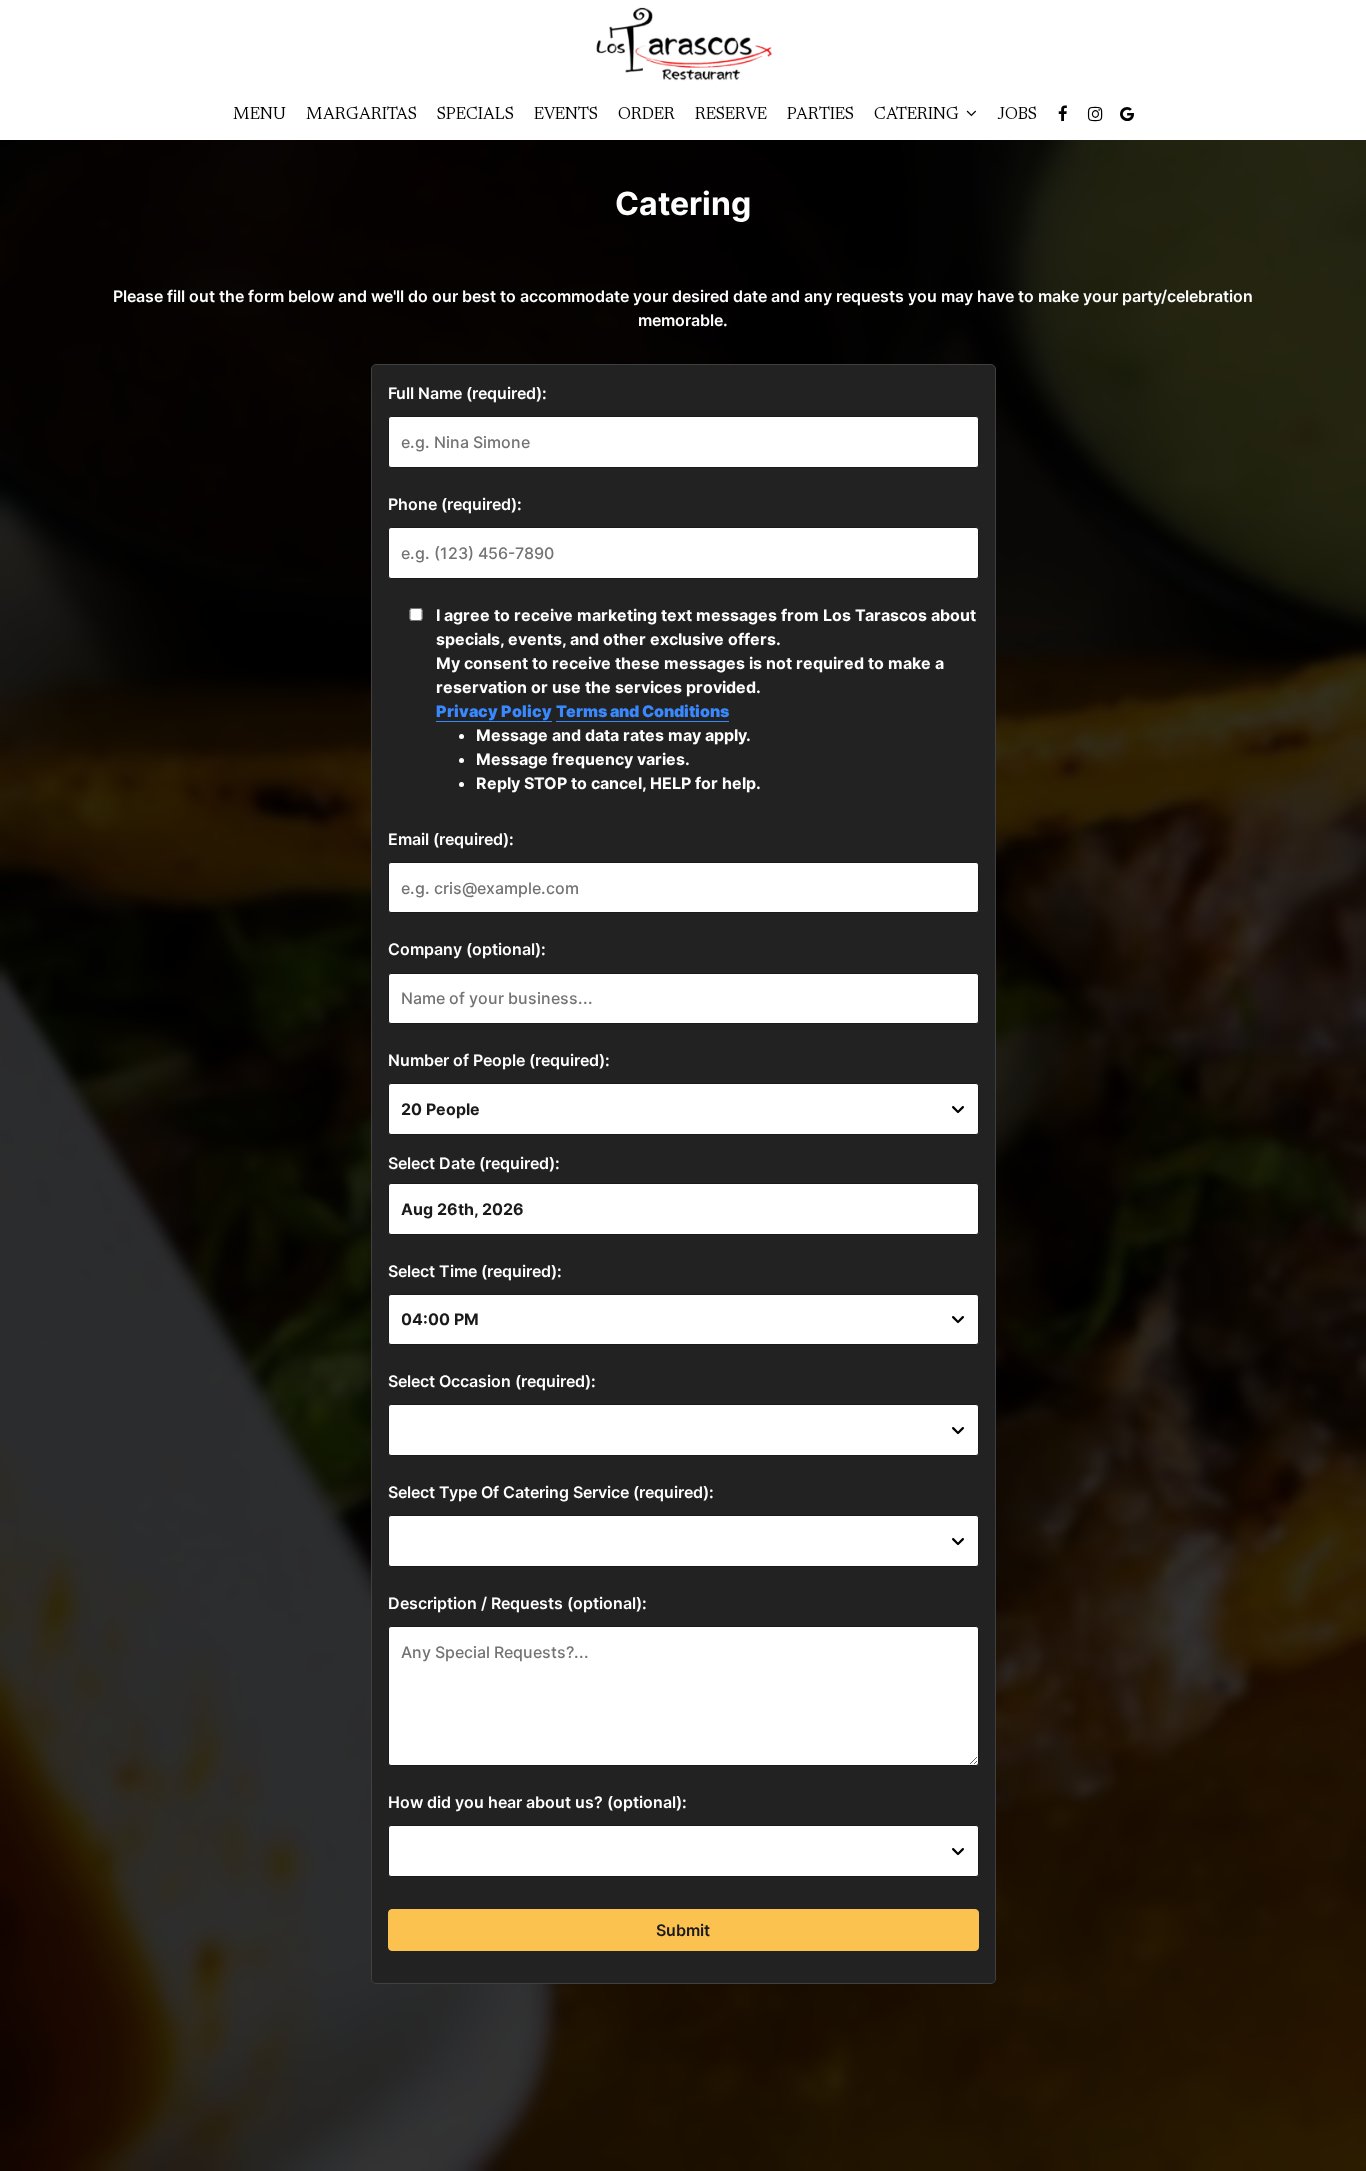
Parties (820, 115)
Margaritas (361, 115)
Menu (259, 115)
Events (566, 115)
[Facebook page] (1063, 114)
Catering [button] (918, 115)
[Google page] (1127, 114)
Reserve (731, 115)
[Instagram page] (1095, 114)
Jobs (1017, 115)
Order (646, 115)
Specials (475, 115)
